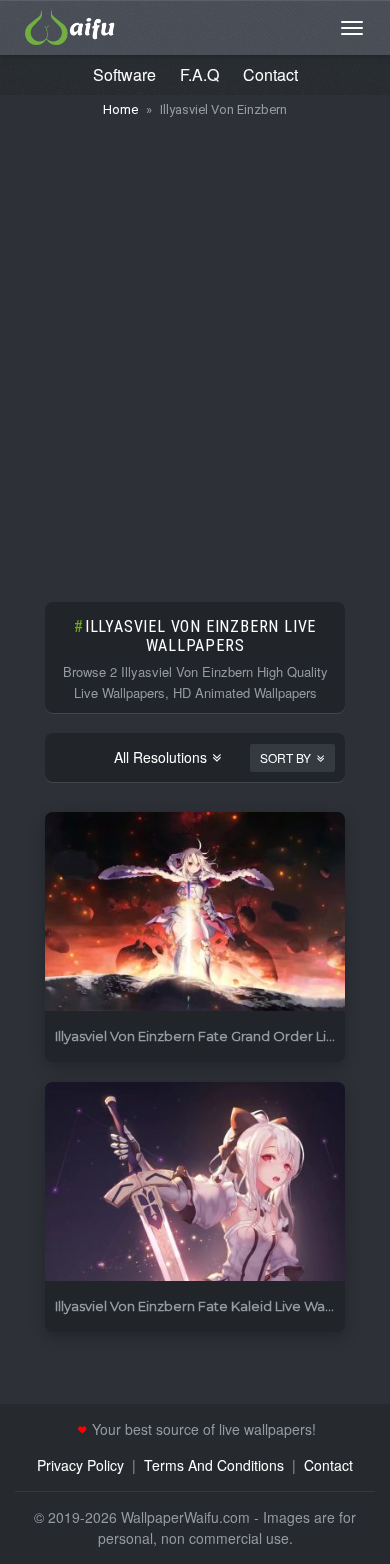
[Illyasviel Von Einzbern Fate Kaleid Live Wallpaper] (195, 1182)
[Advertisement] (195, 350)
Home (120, 109)
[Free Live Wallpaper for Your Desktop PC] (70, 25)
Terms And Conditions (214, 1465)
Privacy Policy (80, 1465)
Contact (270, 74)
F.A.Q (199, 74)
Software (124, 74)
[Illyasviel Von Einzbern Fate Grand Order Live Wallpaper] (195, 912)
